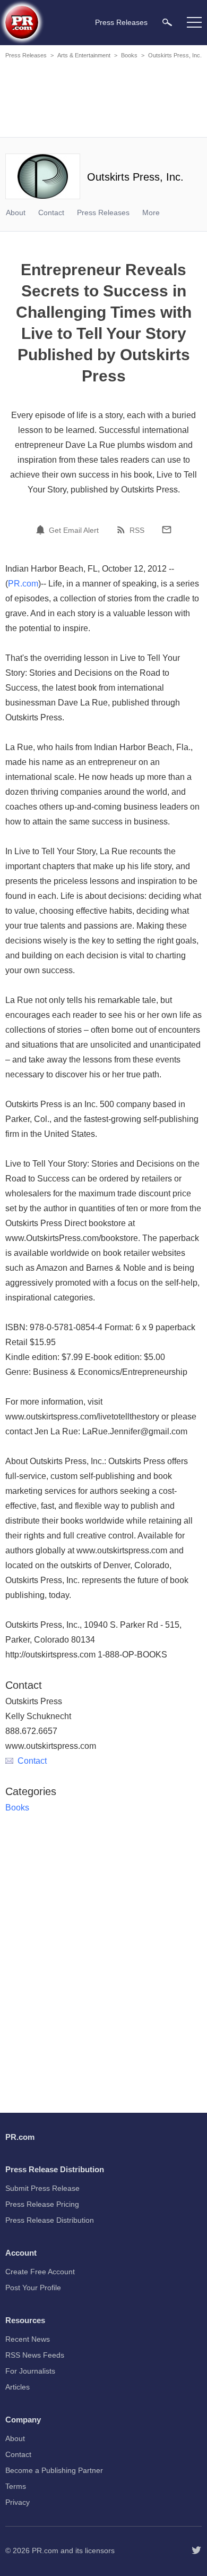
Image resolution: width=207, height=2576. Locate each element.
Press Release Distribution (50, 2220)
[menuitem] (167, 22)
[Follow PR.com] (196, 2551)
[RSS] (123, 530)
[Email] (167, 530)
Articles (18, 2387)
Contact (51, 212)
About (16, 212)
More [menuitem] (151, 212)
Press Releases (26, 55)
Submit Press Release (42, 2188)
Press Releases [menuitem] (121, 22)
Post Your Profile (33, 2288)
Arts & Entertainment (84, 55)
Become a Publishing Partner (54, 2470)
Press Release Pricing (42, 2204)
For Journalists (30, 2371)
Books (129, 55)
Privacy (18, 2502)
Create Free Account (40, 2272)
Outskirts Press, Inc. (175, 55)
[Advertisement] (103, 100)
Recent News (28, 2339)
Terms (16, 2486)
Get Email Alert (74, 530)
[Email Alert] (42, 530)
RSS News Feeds (35, 2355)
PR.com (23, 584)
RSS (137, 530)
